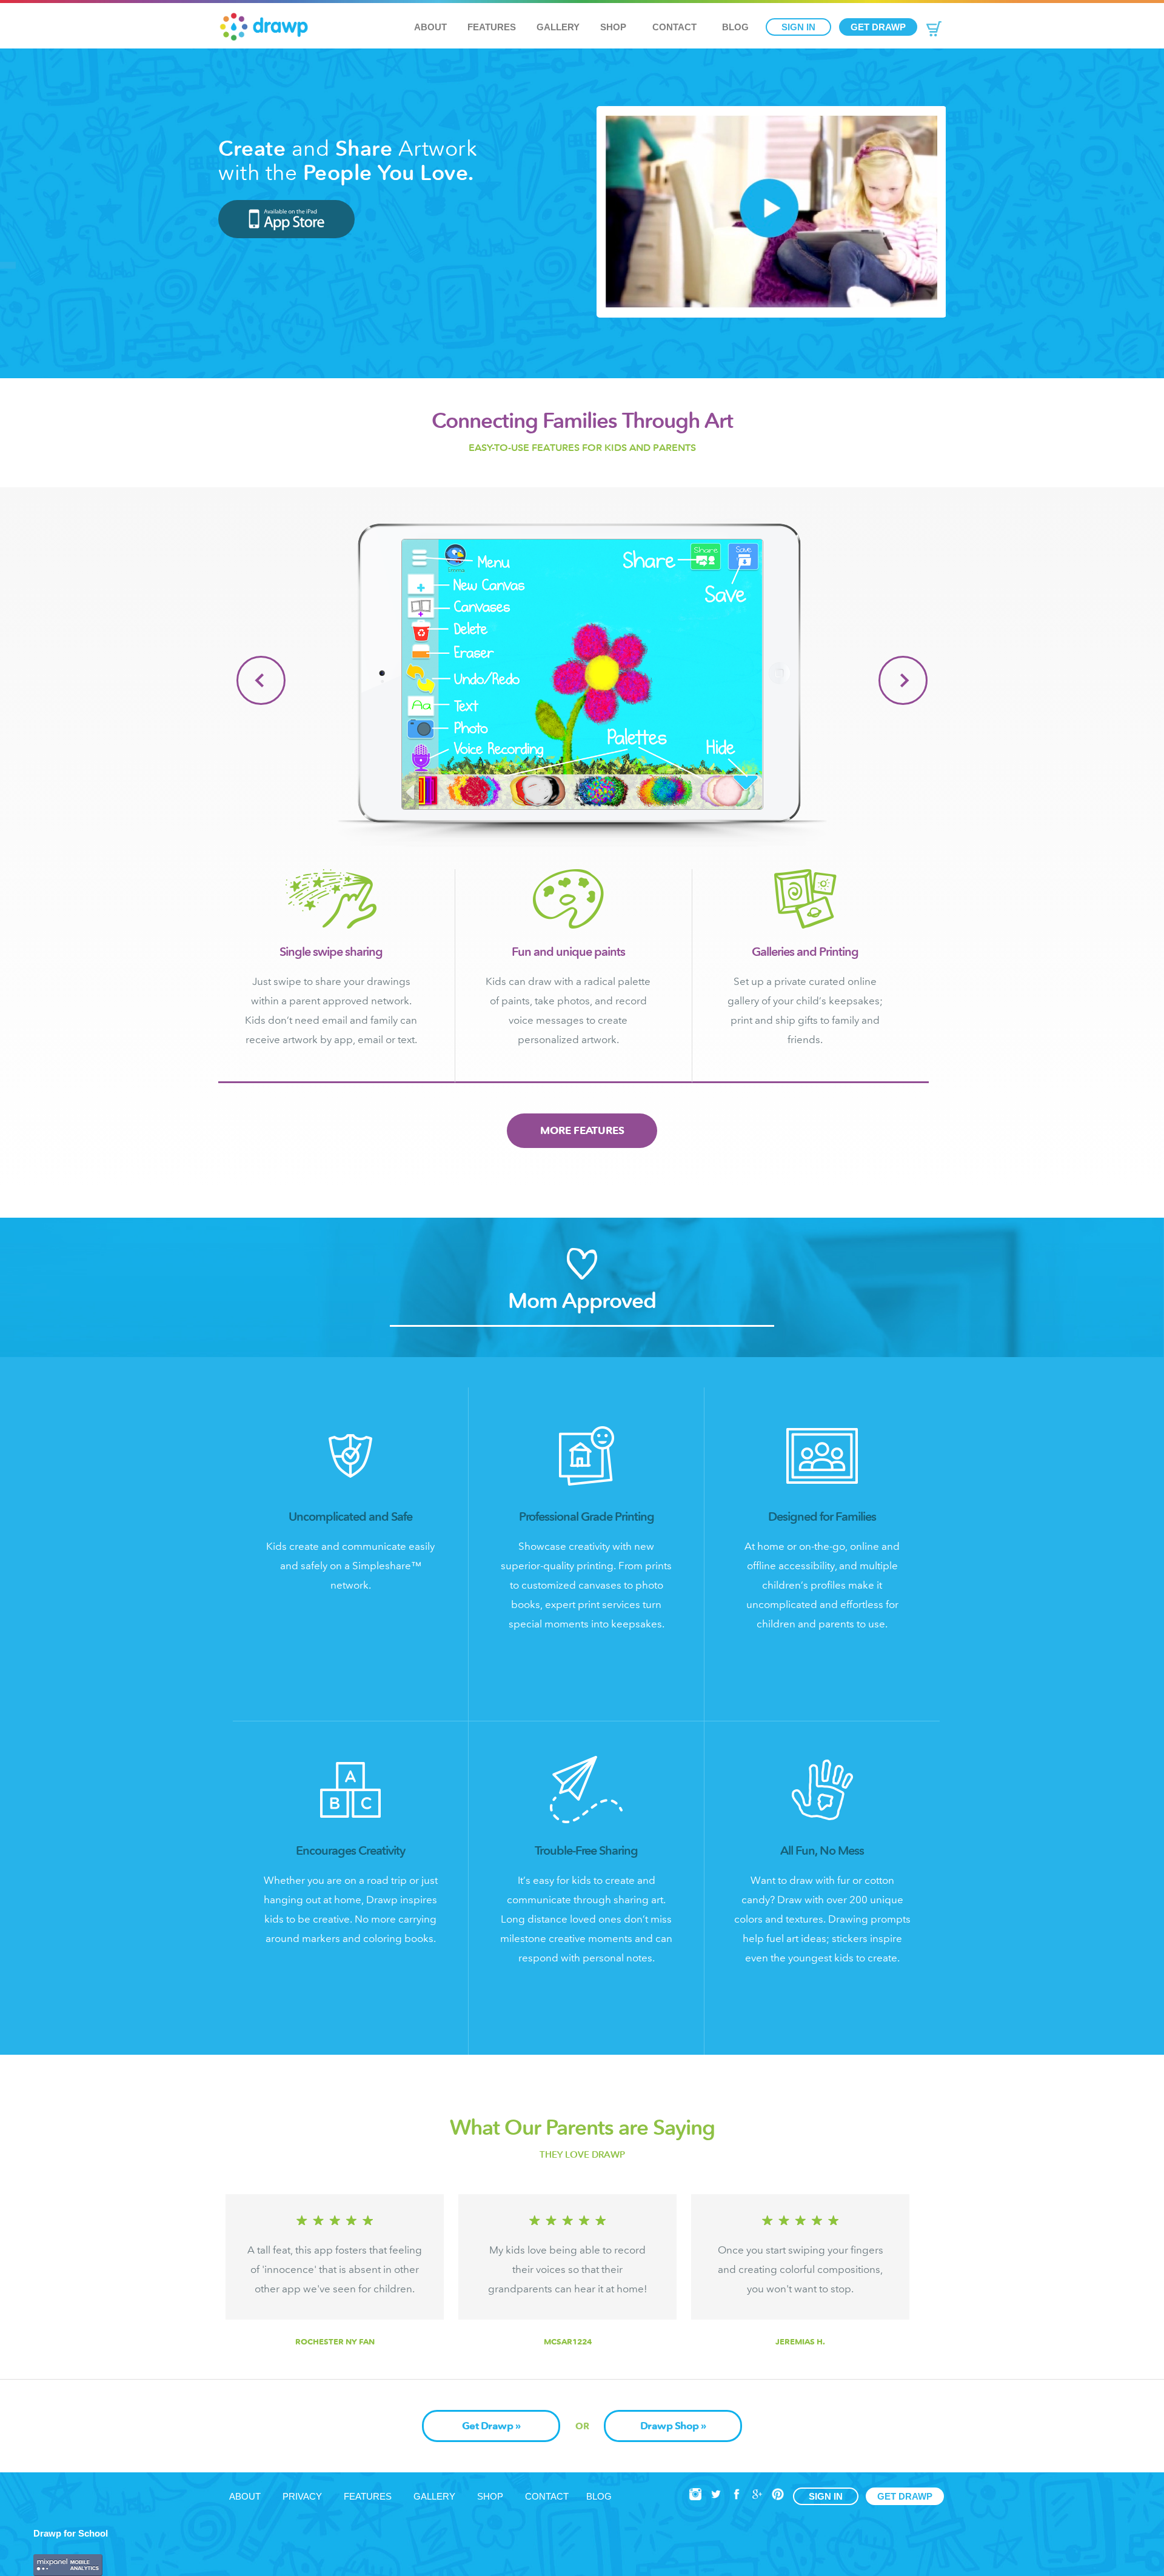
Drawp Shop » (673, 2426)
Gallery (558, 27)
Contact (674, 27)
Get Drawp (878, 27)
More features (582, 1130)
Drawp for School (71, 2533)
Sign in (798, 27)
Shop (613, 27)
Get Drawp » (491, 2426)
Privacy (302, 2496)
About (430, 27)
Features (492, 27)
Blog (735, 27)
